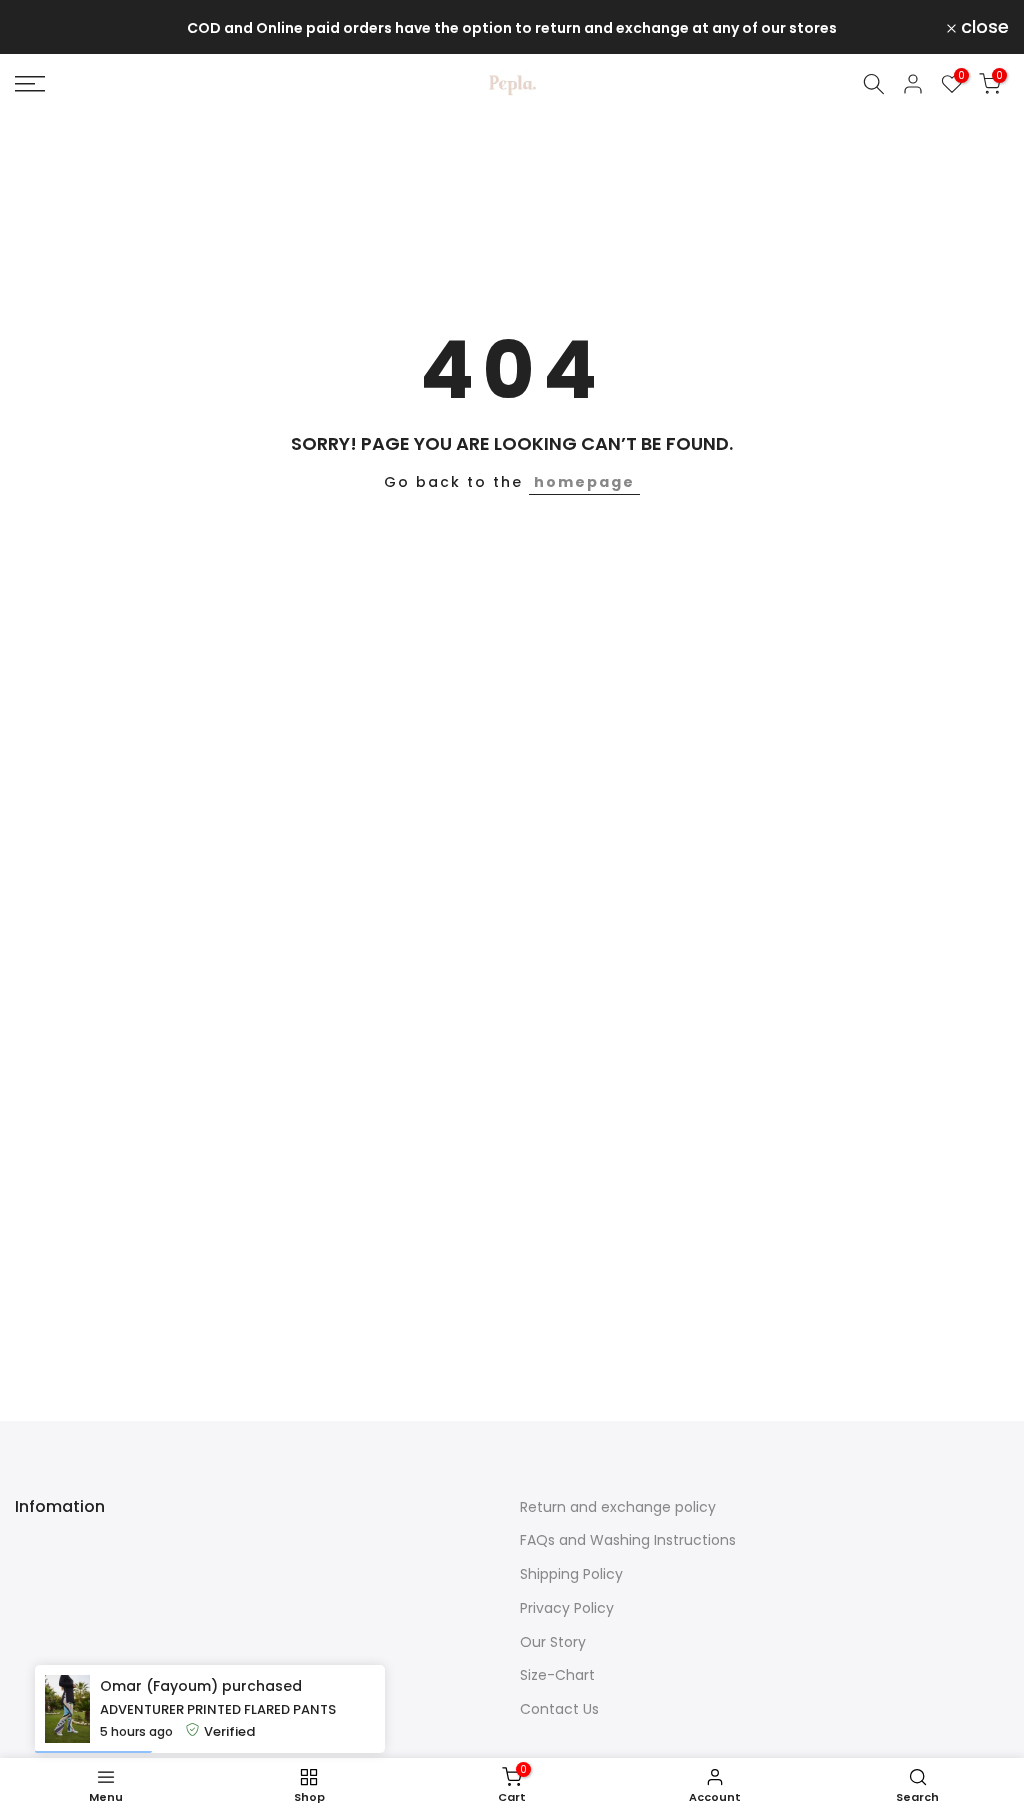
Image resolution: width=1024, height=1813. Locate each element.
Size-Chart (557, 1675)
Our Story (553, 1642)
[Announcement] (512, 27)
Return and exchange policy (618, 1507)
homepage (584, 482)
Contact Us (559, 1709)
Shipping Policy (571, 1574)
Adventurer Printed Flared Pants (218, 1709)
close (50, 27)
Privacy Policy (567, 1608)
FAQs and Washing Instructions (628, 1540)
